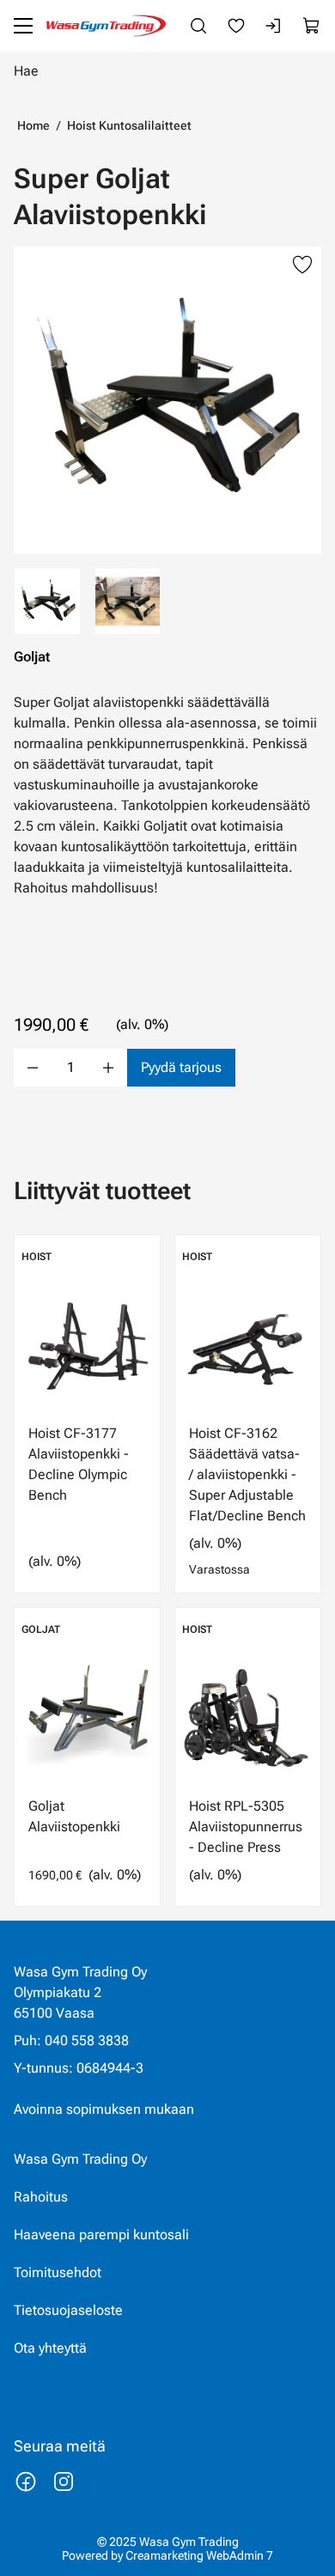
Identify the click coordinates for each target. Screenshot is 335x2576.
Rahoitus (41, 2197)
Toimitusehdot (58, 2272)
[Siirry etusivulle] (106, 26)
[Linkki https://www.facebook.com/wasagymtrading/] (26, 2482)
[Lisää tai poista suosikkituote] (302, 265)
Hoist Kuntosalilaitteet (129, 125)
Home (33, 125)
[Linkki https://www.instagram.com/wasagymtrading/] (64, 2482)
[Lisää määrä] (108, 1068)
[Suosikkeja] (236, 26)
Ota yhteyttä (50, 2348)
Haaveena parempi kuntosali (101, 2235)
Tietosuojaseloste (68, 2310)
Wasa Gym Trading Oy (80, 2159)
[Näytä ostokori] (312, 26)
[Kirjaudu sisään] (274, 26)
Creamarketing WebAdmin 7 (199, 2555)
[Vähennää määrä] (33, 1068)
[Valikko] (23, 26)
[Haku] (198, 26)
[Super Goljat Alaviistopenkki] (167, 400)
